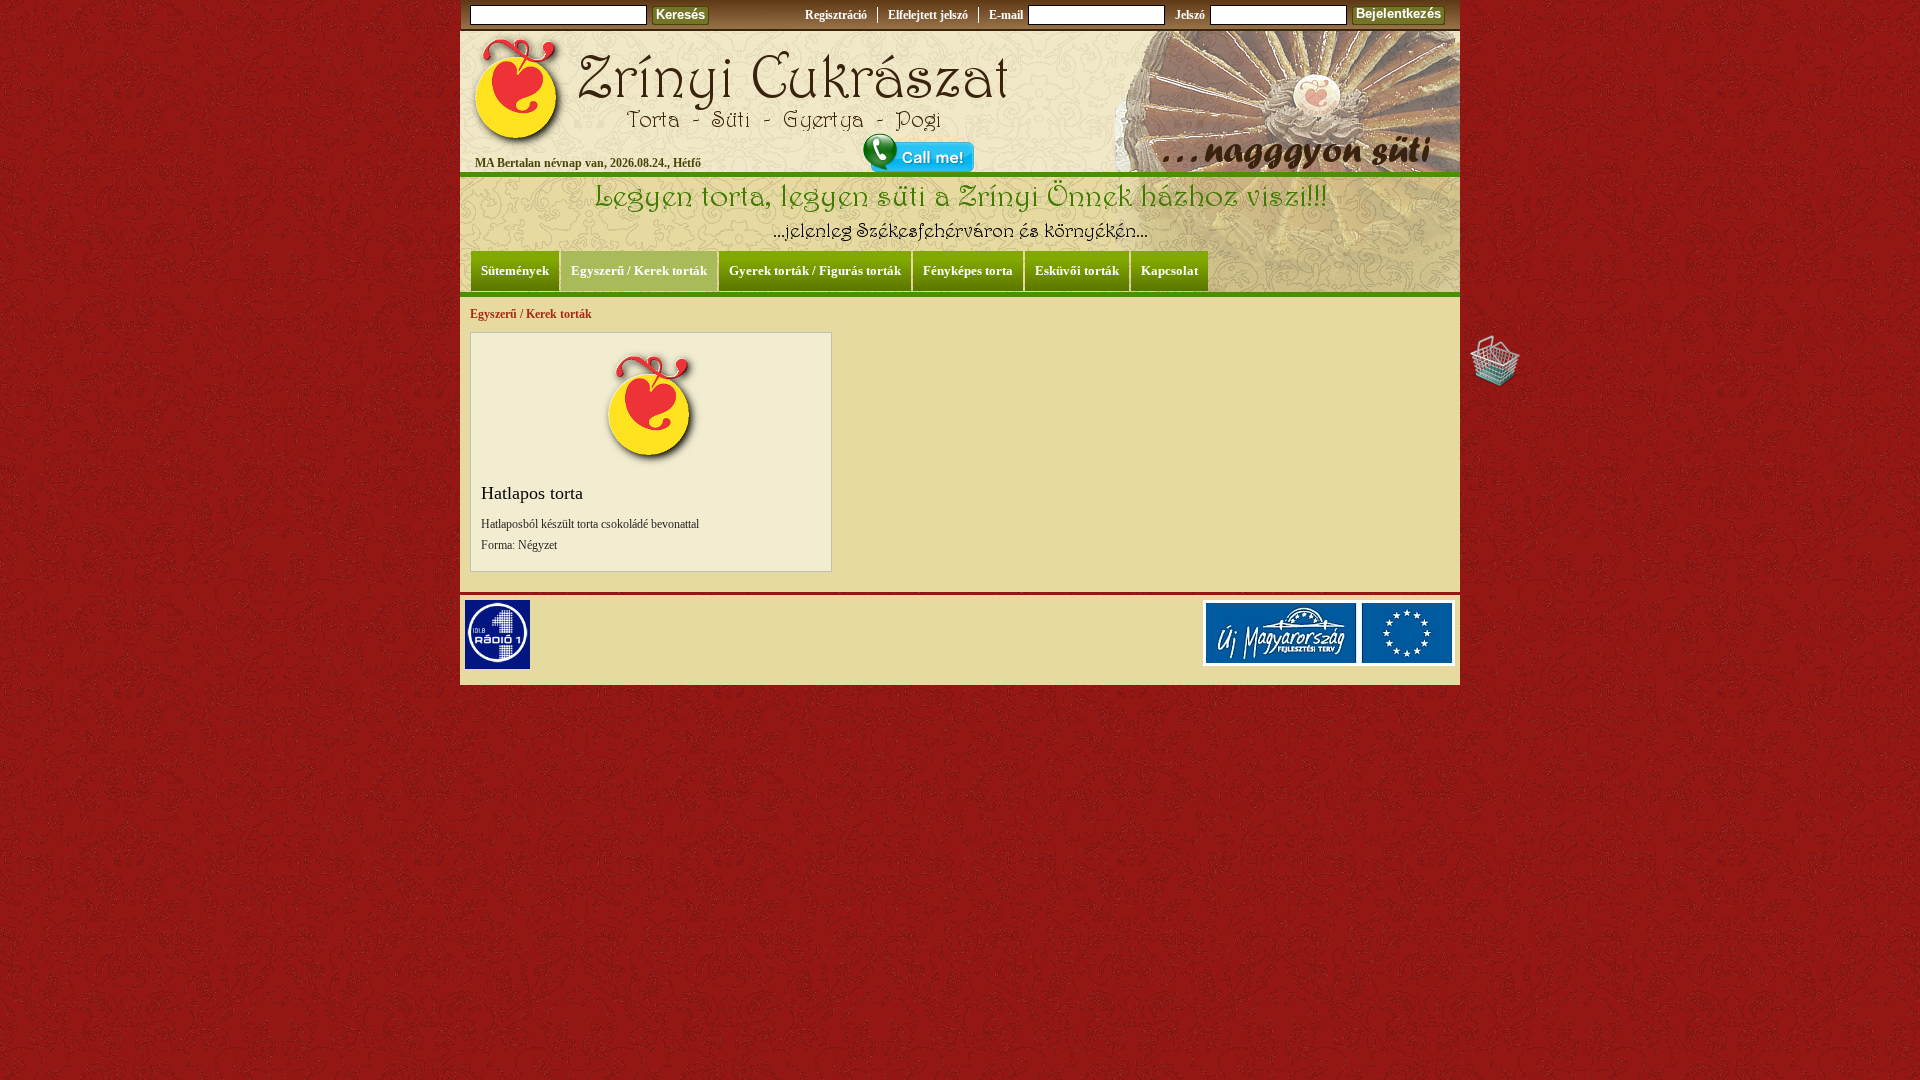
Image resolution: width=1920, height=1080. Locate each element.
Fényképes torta (968, 270)
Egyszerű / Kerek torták (639, 270)
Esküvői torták (1077, 270)
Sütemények (515, 270)
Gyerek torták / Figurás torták (815, 270)
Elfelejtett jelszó (928, 15)
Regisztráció (836, 15)
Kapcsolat (1169, 270)
